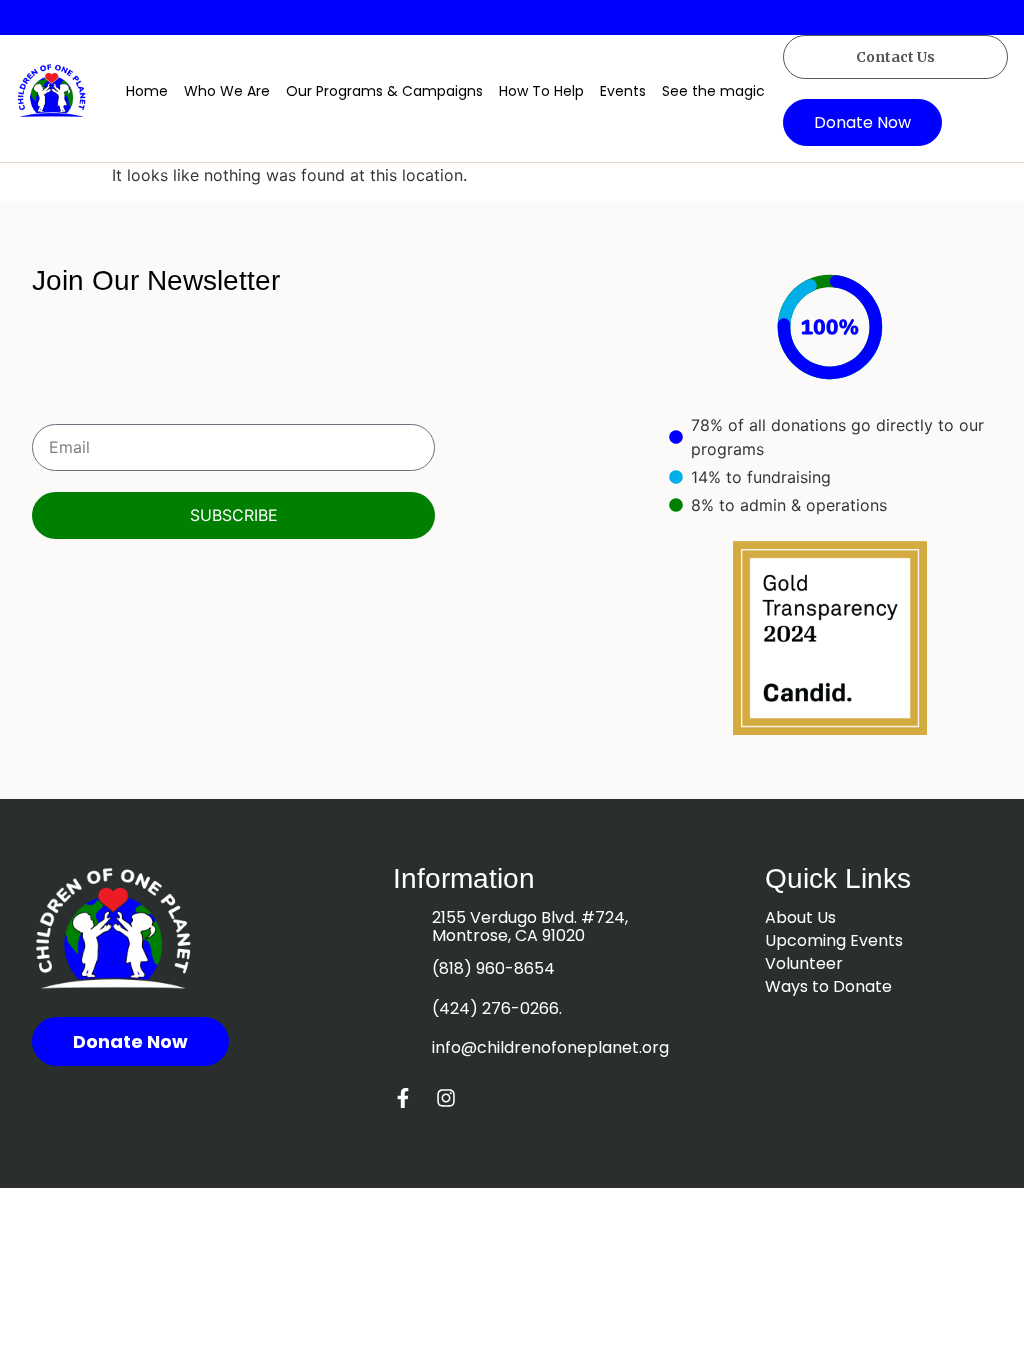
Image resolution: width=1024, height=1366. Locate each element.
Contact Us (895, 57)
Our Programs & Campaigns (384, 91)
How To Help (541, 91)
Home (147, 91)
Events (623, 91)
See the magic (713, 91)
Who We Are (227, 91)
